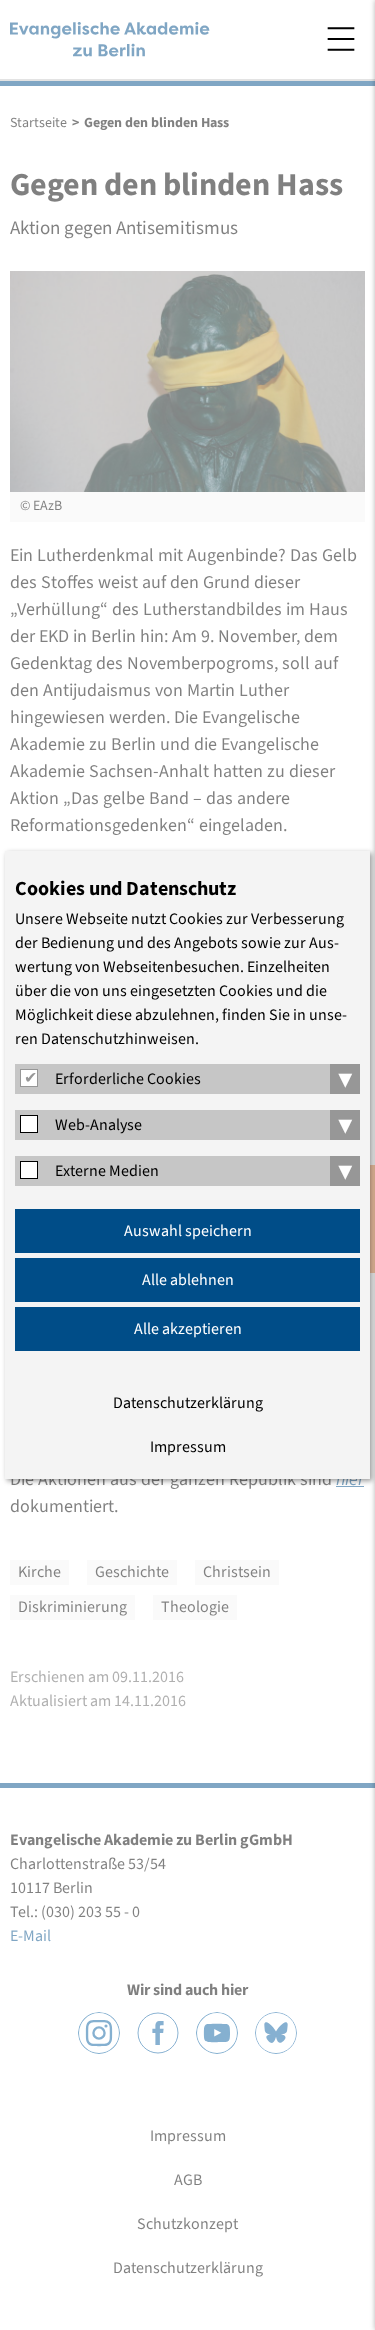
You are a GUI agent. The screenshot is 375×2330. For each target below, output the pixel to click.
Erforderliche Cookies (128, 1079)
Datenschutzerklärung (188, 1403)
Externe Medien (107, 1171)
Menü (341, 39)
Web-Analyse (98, 1125)
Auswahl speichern (188, 1231)
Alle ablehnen (188, 1280)
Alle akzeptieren (188, 1329)
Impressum (188, 1447)
